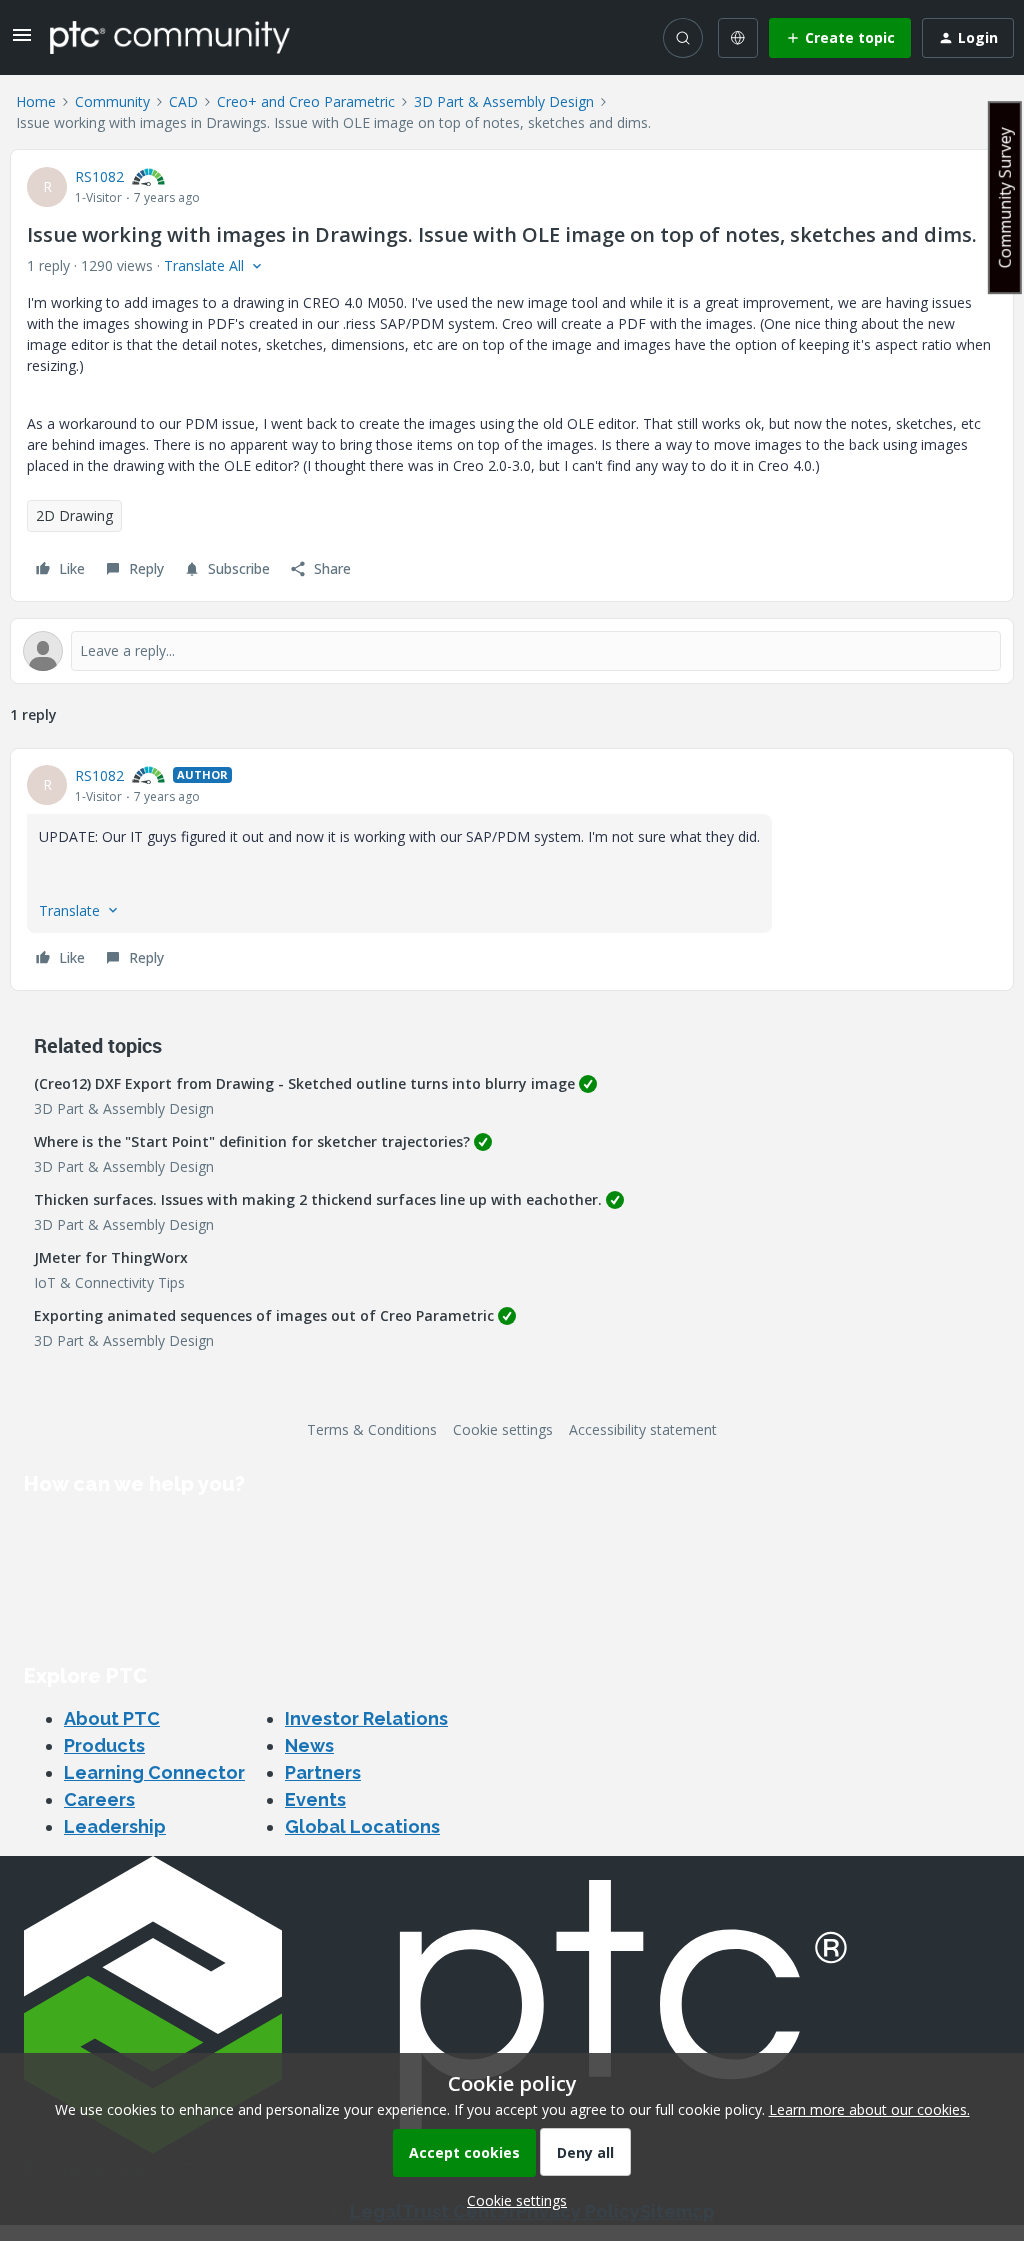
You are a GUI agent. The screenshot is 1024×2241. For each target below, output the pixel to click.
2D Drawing (74, 515)
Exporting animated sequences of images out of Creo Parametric (264, 1315)
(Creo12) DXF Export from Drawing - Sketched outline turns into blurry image (304, 1083)
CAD (183, 101)
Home (36, 101)
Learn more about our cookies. (869, 2109)
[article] (512, 869)
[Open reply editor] (512, 651)
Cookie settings (503, 1429)
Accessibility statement (643, 1429)
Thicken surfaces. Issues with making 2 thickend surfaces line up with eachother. (318, 1199)
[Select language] (738, 38)
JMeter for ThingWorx (111, 1257)
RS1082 (99, 176)
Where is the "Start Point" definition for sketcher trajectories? (252, 1141)
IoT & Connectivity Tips (109, 1282)
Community (112, 101)
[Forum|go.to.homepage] (170, 37)
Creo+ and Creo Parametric (306, 101)
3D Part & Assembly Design (504, 101)
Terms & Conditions (372, 1429)
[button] (22, 41)
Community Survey (1005, 197)
